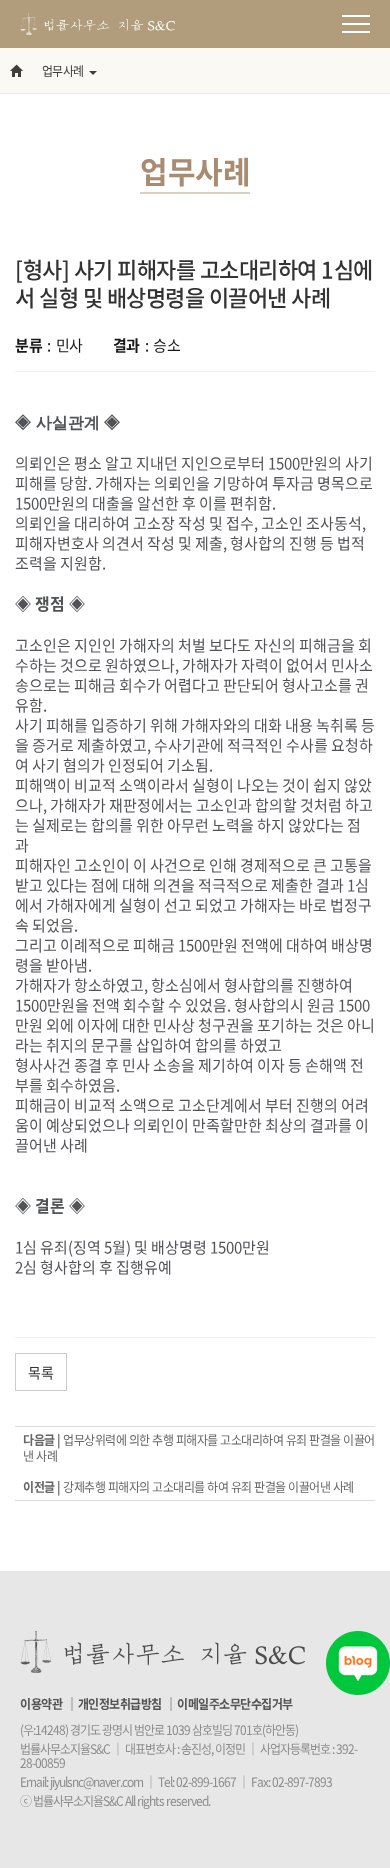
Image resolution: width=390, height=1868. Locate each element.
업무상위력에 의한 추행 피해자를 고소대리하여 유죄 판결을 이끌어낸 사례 (199, 1448)
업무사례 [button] (63, 71)
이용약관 (41, 1704)
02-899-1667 (206, 1782)
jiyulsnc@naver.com (96, 1782)
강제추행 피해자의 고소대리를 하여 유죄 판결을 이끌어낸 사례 (208, 1487)
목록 (41, 1372)
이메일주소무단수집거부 (235, 1704)
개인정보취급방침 (120, 1704)
